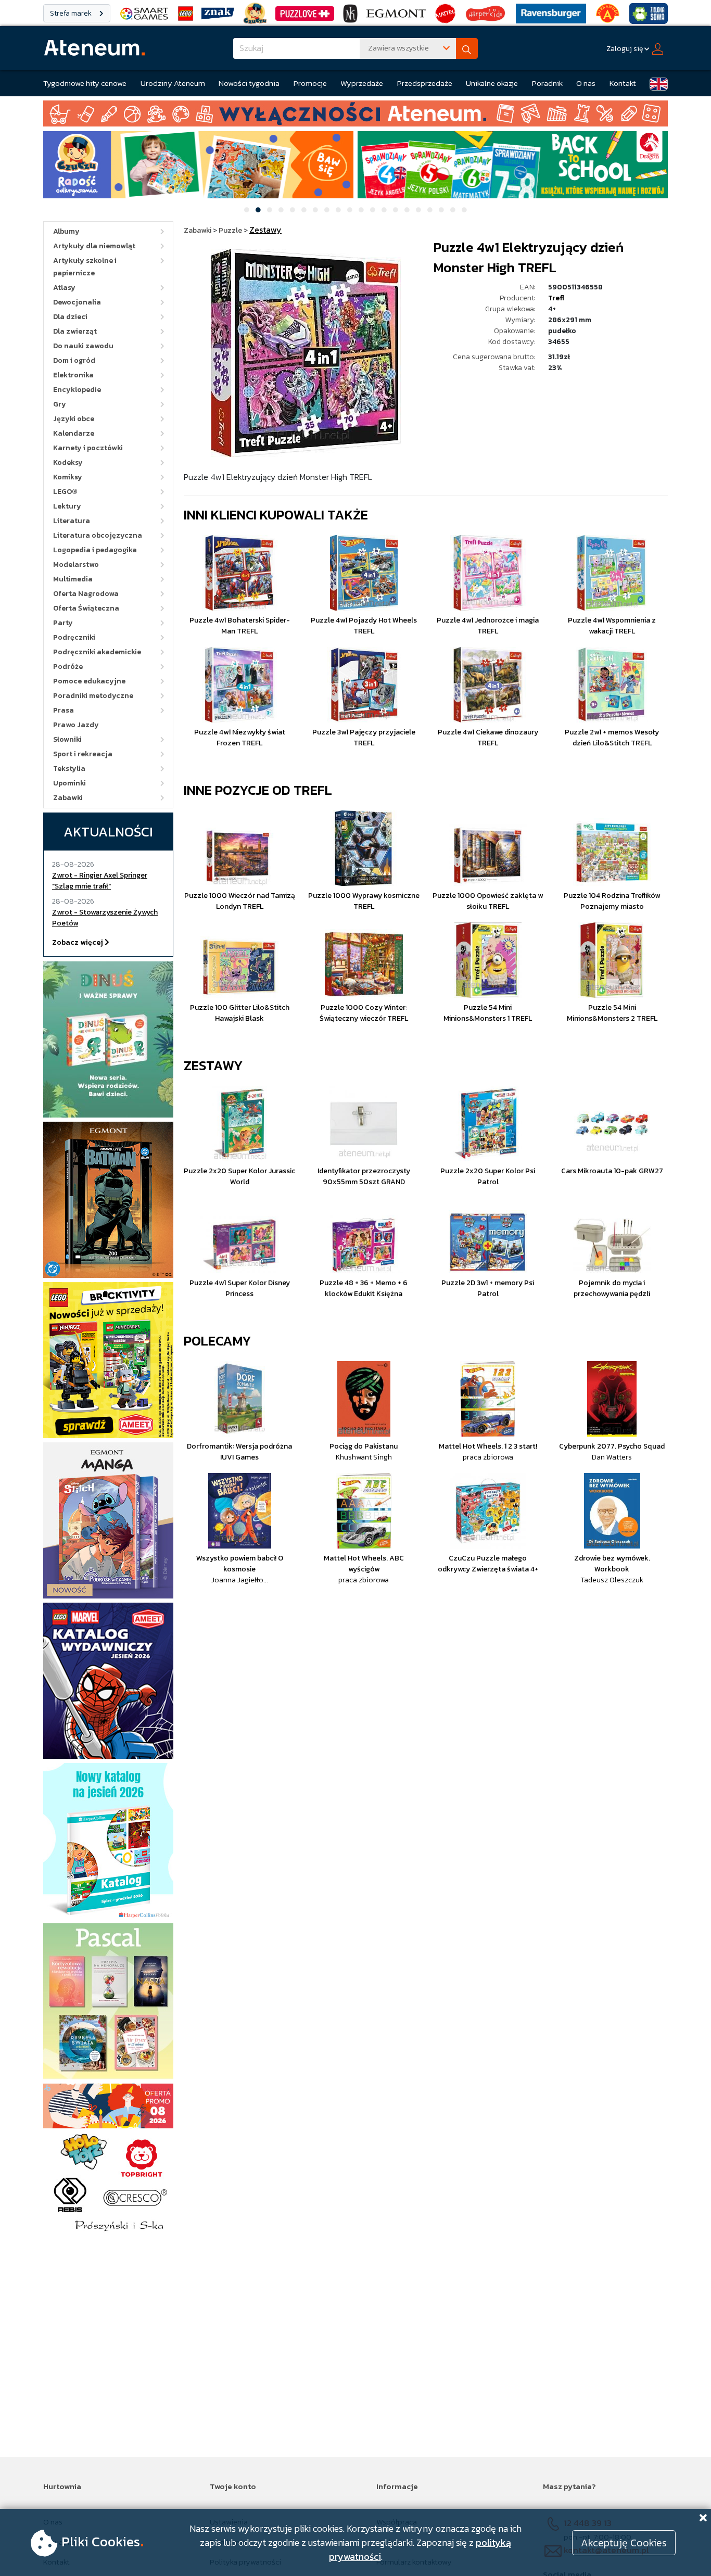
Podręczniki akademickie (97, 652)
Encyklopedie (77, 390)
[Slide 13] (384, 210)
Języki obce (74, 419)
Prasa (64, 710)
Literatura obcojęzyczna (98, 535)
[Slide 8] (327, 210)
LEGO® (65, 492)
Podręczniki (74, 637)
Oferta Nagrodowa (86, 594)
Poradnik (547, 83)
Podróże (68, 667)
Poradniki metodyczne (93, 696)
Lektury (67, 506)
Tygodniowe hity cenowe (85, 83)
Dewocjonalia (77, 302)
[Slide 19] (453, 210)
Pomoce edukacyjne (89, 681)
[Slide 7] (315, 210)
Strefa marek (72, 13)
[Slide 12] (373, 210)
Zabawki (68, 798)
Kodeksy (68, 462)
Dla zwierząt (75, 331)
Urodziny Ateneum (173, 83)
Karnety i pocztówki (88, 448)
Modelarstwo (76, 564)
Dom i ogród (74, 360)
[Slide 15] (407, 210)
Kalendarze (74, 433)
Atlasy (64, 288)
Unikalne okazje (492, 83)
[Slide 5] (293, 210)
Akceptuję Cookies (624, 2543)
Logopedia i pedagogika (95, 550)
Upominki (69, 783)
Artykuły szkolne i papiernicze (85, 267)
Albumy (66, 231)
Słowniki (67, 739)
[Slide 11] (361, 210)
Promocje (310, 83)
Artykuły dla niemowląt (94, 246)
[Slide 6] (304, 210)
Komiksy (68, 477)
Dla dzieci (70, 317)
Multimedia (73, 579)
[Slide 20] (464, 210)
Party (63, 623)
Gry (60, 404)
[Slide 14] (396, 210)
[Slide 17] (430, 210)
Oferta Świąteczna (86, 608)
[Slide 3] (270, 210)
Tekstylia (69, 769)
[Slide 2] (258, 210)
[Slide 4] (281, 210)
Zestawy (213, 1065)
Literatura (72, 521)
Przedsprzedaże (425, 83)
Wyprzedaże (362, 83)
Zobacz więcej (78, 942)
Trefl (556, 298)
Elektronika (73, 375)
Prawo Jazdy (76, 725)
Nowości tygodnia (249, 83)
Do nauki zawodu (83, 346)
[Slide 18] (441, 210)
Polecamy (218, 1341)
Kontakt (623, 83)
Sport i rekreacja (83, 754)
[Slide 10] (350, 210)
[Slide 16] (418, 210)
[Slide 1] (247, 210)
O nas (586, 83)
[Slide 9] (338, 210)
